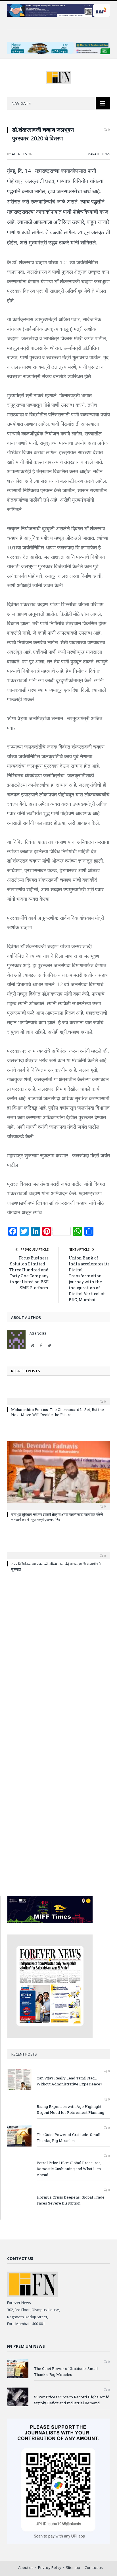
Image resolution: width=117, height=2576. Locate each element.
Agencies (19, 154)
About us (26, 2567)
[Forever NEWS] (59, 76)
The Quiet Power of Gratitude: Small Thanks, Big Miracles (68, 2138)
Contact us (94, 2567)
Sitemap (73, 2567)
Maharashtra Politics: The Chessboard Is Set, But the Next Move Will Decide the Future (58, 1412)
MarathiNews (99, 154)
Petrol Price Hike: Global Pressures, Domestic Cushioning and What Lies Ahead (69, 2169)
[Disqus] (58, 1659)
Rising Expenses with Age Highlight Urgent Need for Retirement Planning (70, 2109)
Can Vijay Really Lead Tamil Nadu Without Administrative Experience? (69, 2081)
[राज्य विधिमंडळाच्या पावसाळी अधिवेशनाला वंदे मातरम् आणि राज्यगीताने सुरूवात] (58, 1552)
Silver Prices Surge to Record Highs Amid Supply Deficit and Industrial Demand (72, 2400)
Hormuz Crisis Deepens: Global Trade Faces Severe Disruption (71, 2200)
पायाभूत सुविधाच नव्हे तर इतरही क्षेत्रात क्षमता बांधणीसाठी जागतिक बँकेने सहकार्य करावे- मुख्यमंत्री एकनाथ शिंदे (57, 1517)
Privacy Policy (50, 2567)
